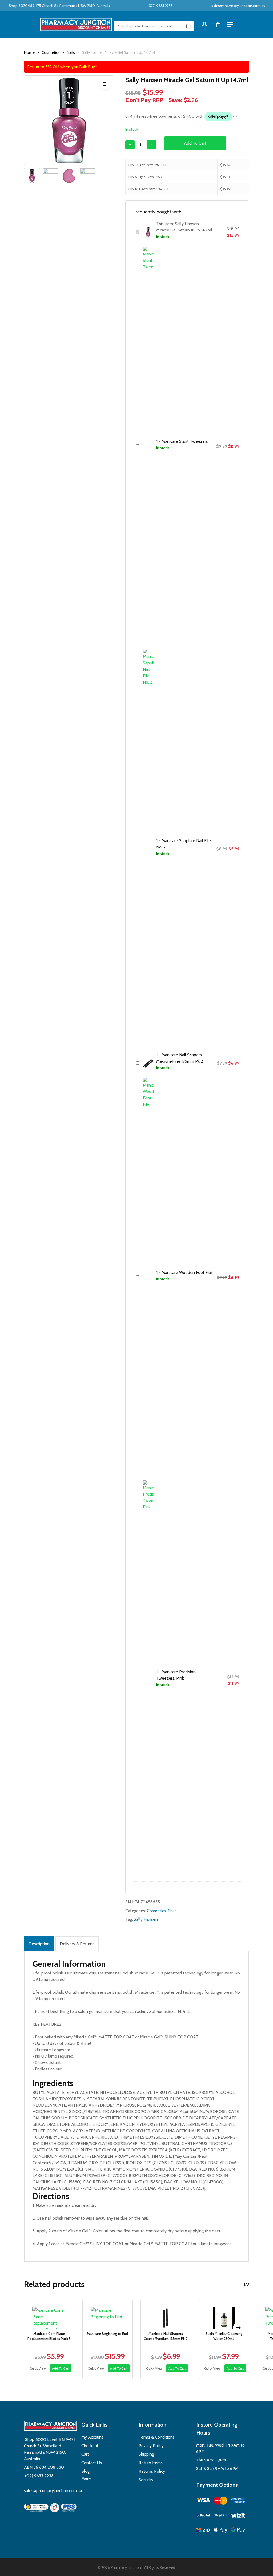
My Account (92, 2437)
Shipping (146, 2454)
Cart (85, 2454)
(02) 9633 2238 (160, 6)
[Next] (238, 2328)
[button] (105, 84)
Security (146, 2480)
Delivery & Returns (77, 1944)
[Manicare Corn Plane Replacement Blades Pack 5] (49, 2314)
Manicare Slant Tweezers (185, 441)
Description (39, 1944)
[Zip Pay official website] (203, 2531)
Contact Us (92, 2463)
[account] (204, 25)
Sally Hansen (146, 1919)
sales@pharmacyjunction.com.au (238, 6)
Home (29, 52)
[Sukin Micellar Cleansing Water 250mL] (224, 2314)
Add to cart (195, 143)
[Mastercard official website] (221, 2502)
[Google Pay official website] (238, 2531)
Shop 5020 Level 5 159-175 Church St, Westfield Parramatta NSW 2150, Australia (50, 2449)
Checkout (90, 2446)
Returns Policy (152, 2471)
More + (88, 2479)
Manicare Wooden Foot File (187, 1272)
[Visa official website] (203, 2501)
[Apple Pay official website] (221, 2531)
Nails (71, 52)
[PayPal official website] (203, 2516)
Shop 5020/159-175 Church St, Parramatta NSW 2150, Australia (59, 6)
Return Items (151, 2463)
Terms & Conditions (157, 2437)
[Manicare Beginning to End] (108, 2314)
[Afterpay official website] (221, 2516)
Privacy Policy (151, 2446)
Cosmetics (51, 52)
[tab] (39, 1944)
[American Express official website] (238, 2502)
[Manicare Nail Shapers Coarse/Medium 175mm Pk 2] (166, 2314)
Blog (85, 2471)
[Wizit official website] (238, 2516)
